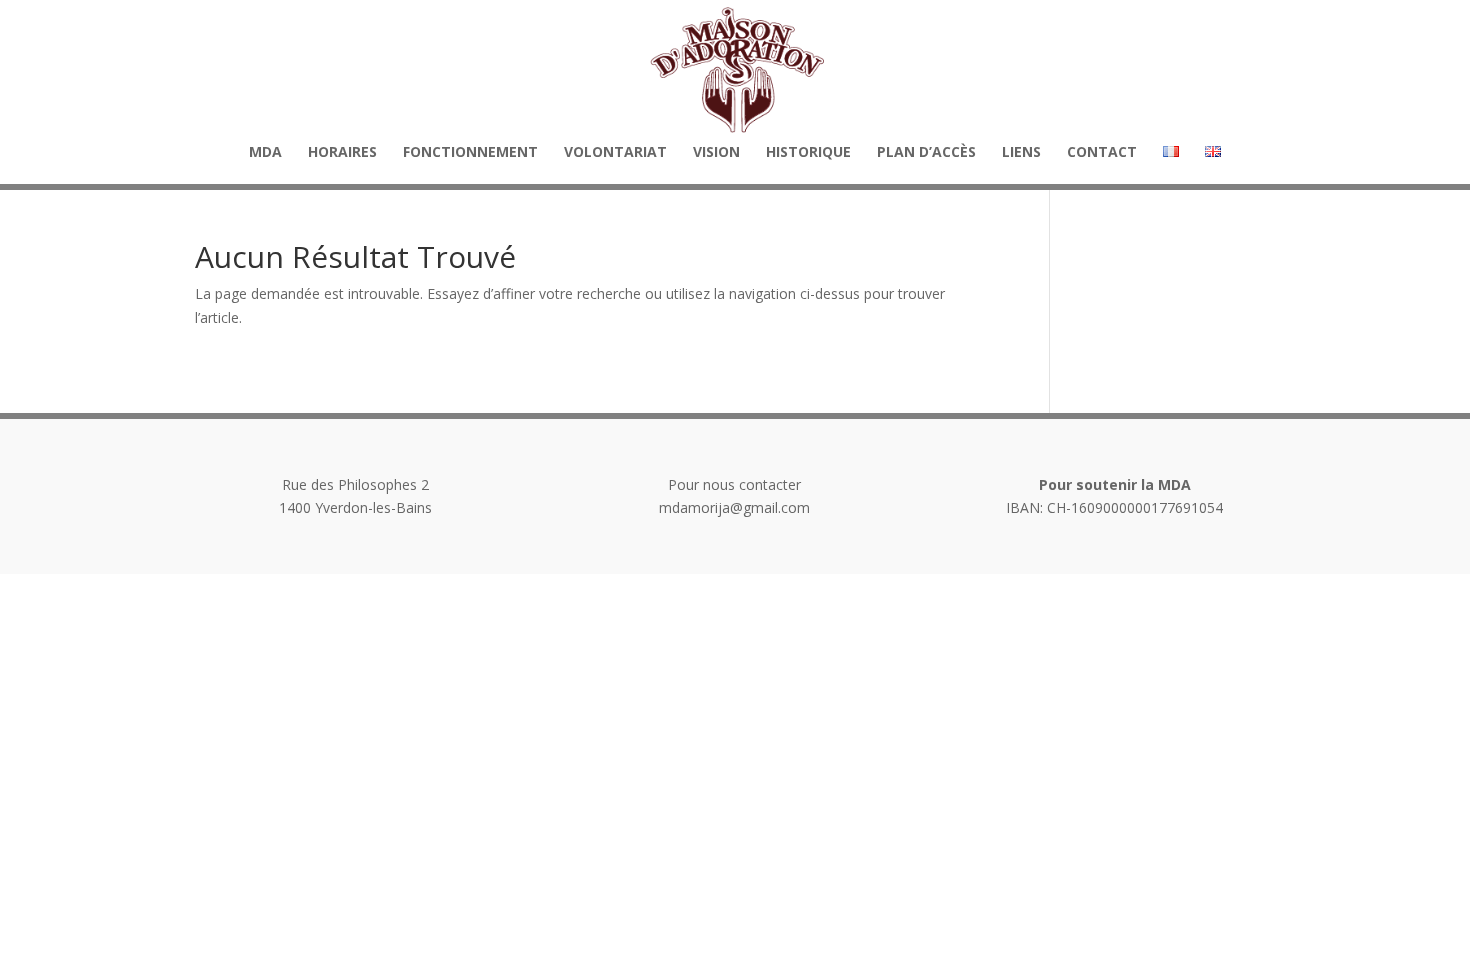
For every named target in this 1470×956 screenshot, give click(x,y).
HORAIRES (342, 153)
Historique (808, 153)
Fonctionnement (470, 153)
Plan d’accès (926, 153)
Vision (716, 153)
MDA (265, 153)
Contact (1102, 153)
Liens (1021, 153)
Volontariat (615, 153)
